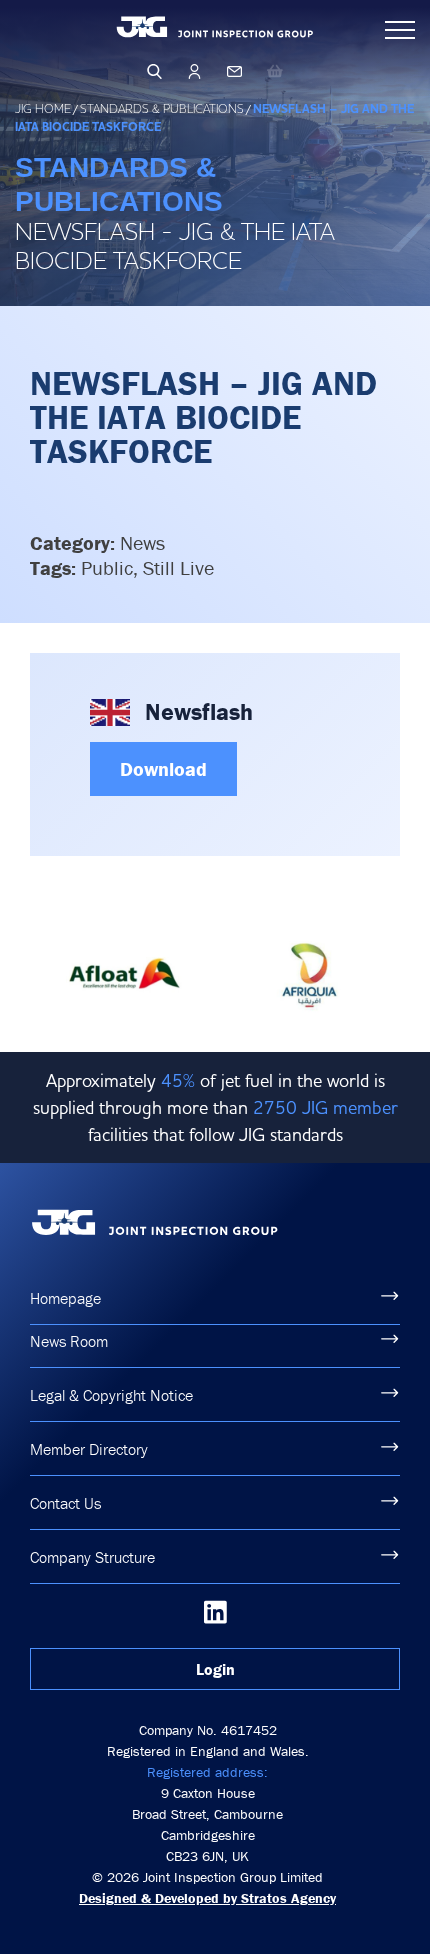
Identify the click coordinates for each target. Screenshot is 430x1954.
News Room (69, 1341)
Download (163, 768)
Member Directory (89, 1449)
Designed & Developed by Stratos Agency (207, 1898)
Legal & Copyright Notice (111, 1395)
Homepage (65, 1298)
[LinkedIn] (215, 1612)
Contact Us (65, 1503)
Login (215, 1669)
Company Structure (92, 1557)
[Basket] (275, 71)
